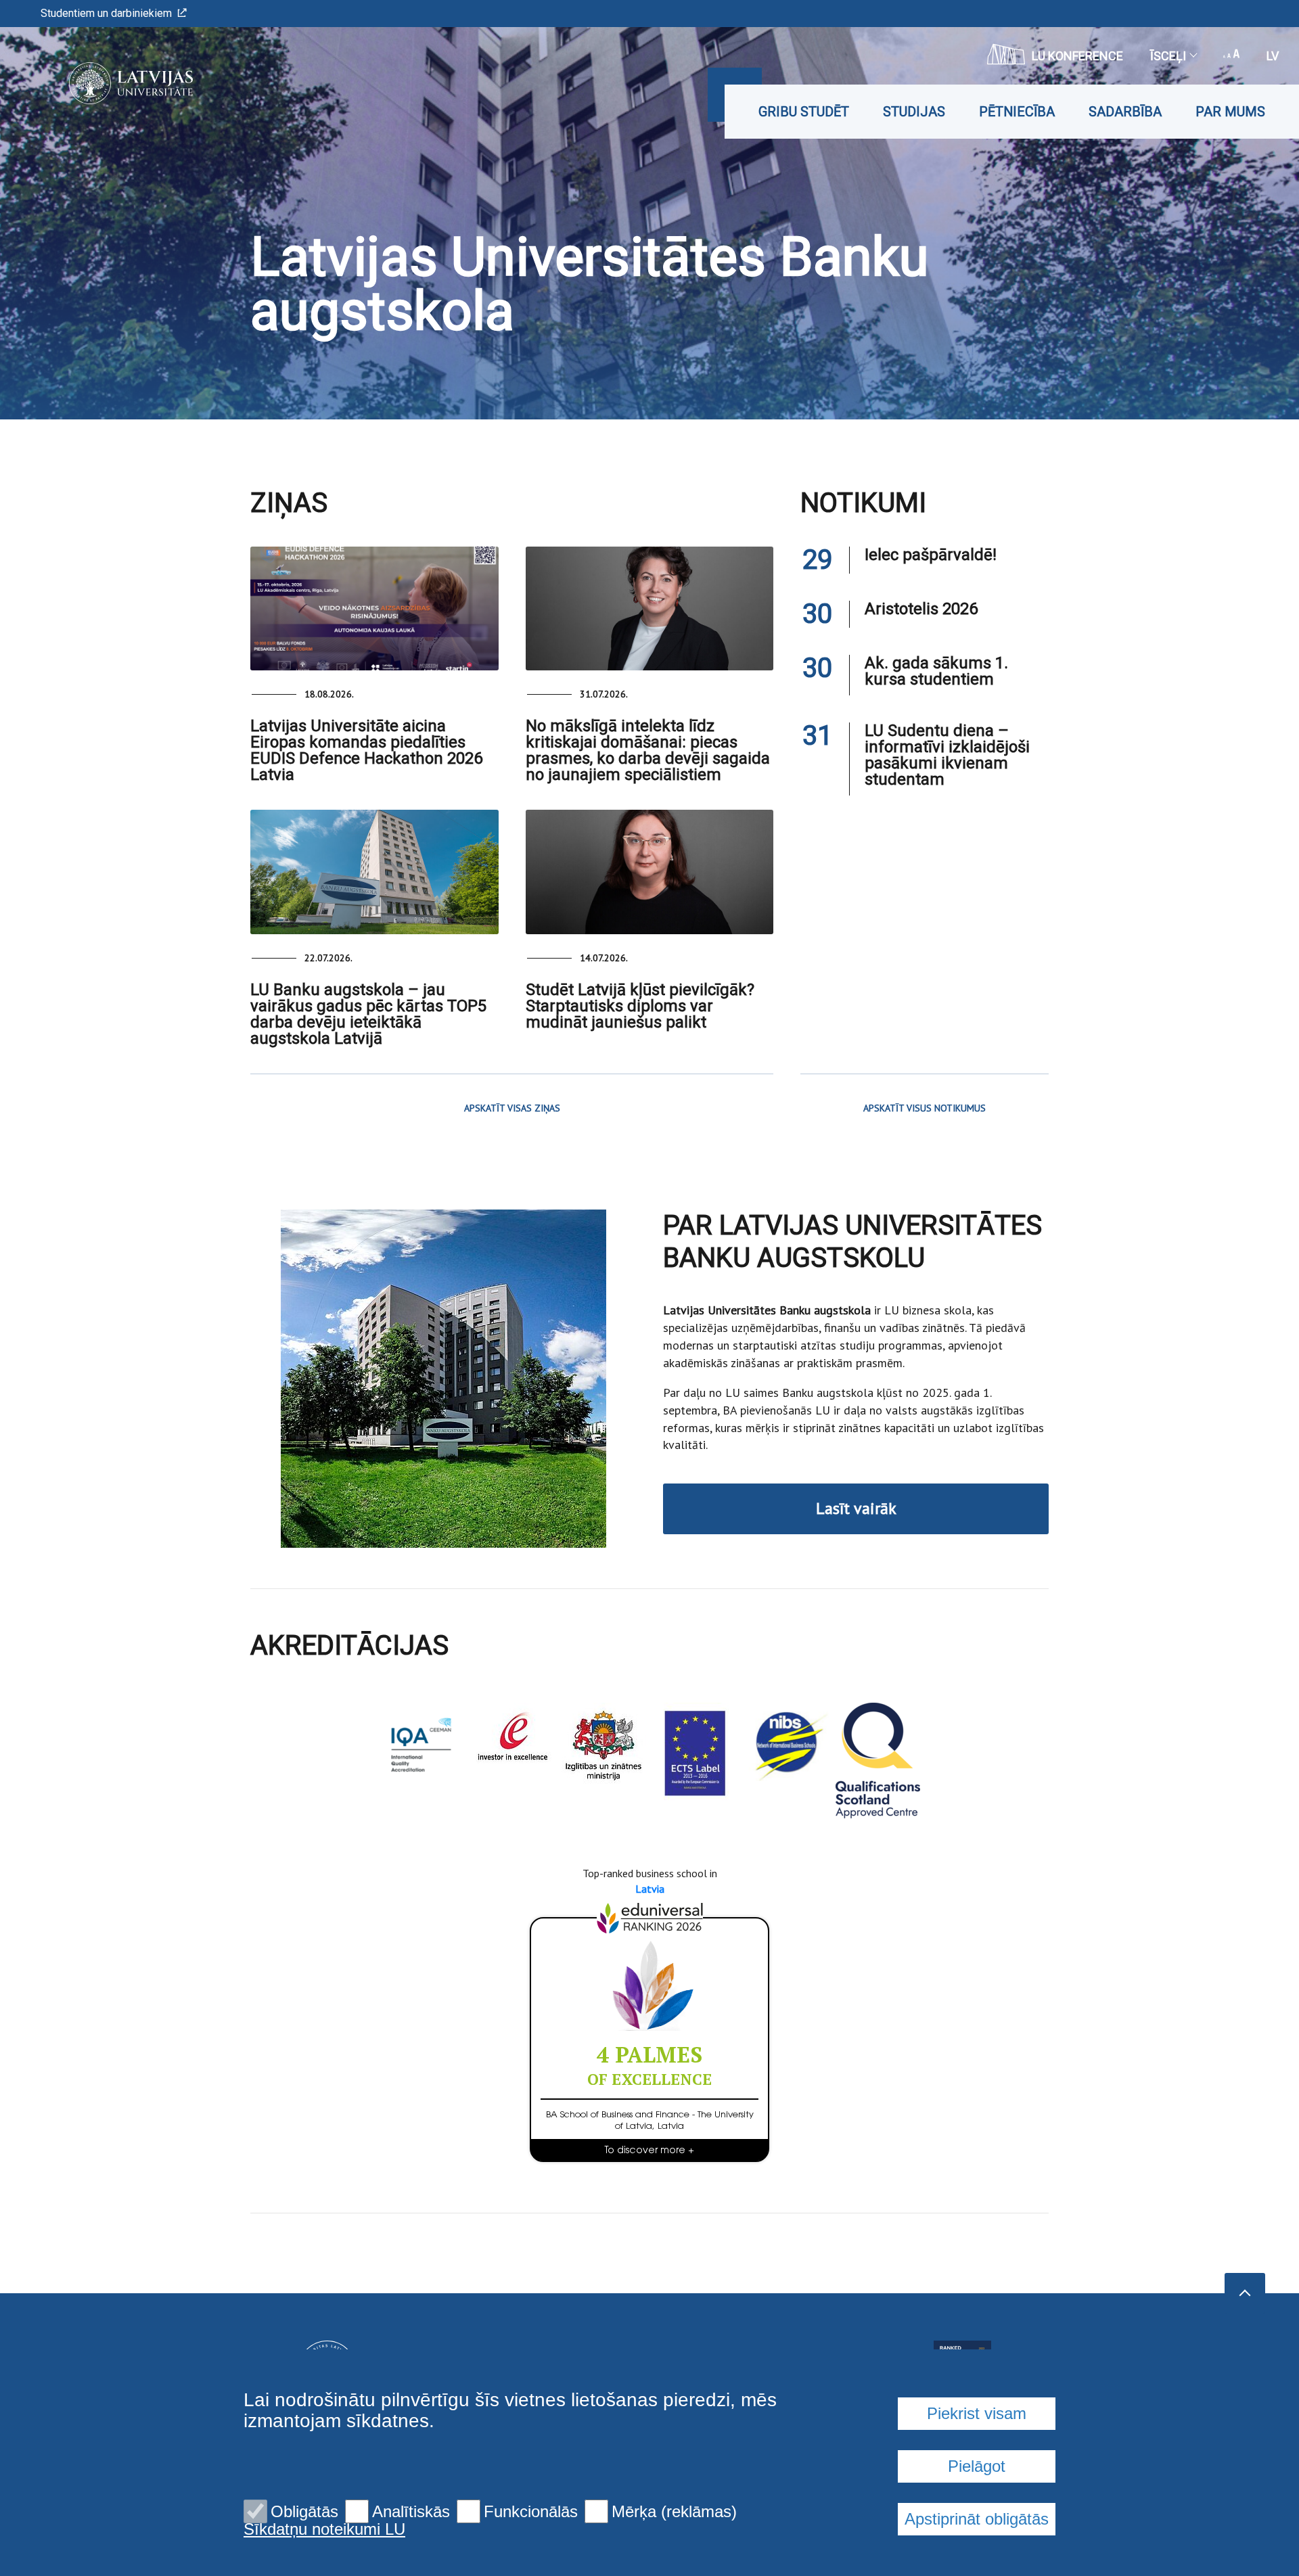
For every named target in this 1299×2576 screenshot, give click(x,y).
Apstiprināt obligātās (977, 2519)
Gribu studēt (804, 112)
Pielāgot (977, 2466)
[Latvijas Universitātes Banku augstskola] (111, 83)
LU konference (1077, 56)
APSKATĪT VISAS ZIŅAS (512, 1108)
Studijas (914, 112)
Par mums (1230, 112)
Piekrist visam (977, 2413)
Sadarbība (1125, 112)
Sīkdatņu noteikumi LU (324, 2529)
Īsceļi (1168, 56)
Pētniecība (1017, 112)
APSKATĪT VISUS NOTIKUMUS (925, 1108)
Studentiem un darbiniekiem (106, 13)
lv (1273, 56)
